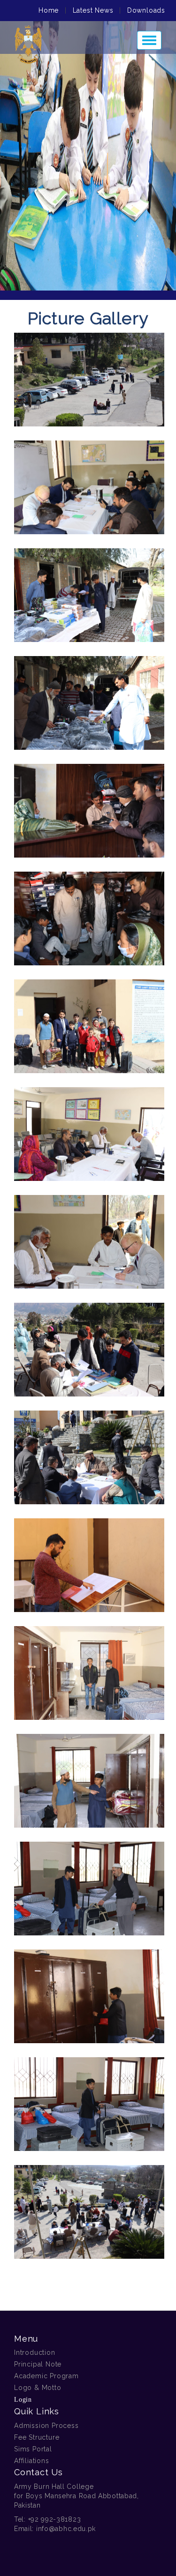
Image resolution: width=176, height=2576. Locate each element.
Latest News (93, 10)
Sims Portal (33, 2449)
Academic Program (46, 2376)
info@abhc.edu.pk (66, 2529)
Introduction (35, 2352)
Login (23, 2400)
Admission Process (46, 2426)
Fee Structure (37, 2437)
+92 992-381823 (55, 2519)
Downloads (146, 10)
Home (49, 10)
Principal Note (38, 2364)
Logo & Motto (38, 2388)
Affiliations (32, 2461)
